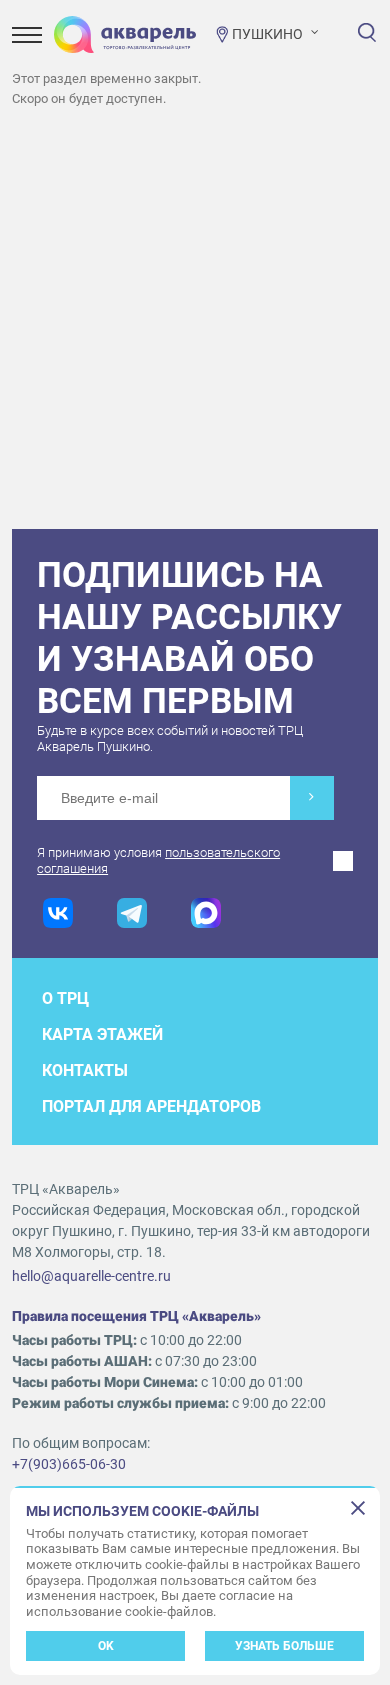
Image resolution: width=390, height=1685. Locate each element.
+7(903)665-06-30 (69, 1464)
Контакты (85, 1070)
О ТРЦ (65, 998)
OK (106, 1646)
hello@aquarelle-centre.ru (91, 1276)
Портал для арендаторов (151, 1106)
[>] (312, 798)
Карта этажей (102, 1034)
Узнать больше (284, 1646)
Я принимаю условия (158, 860)
